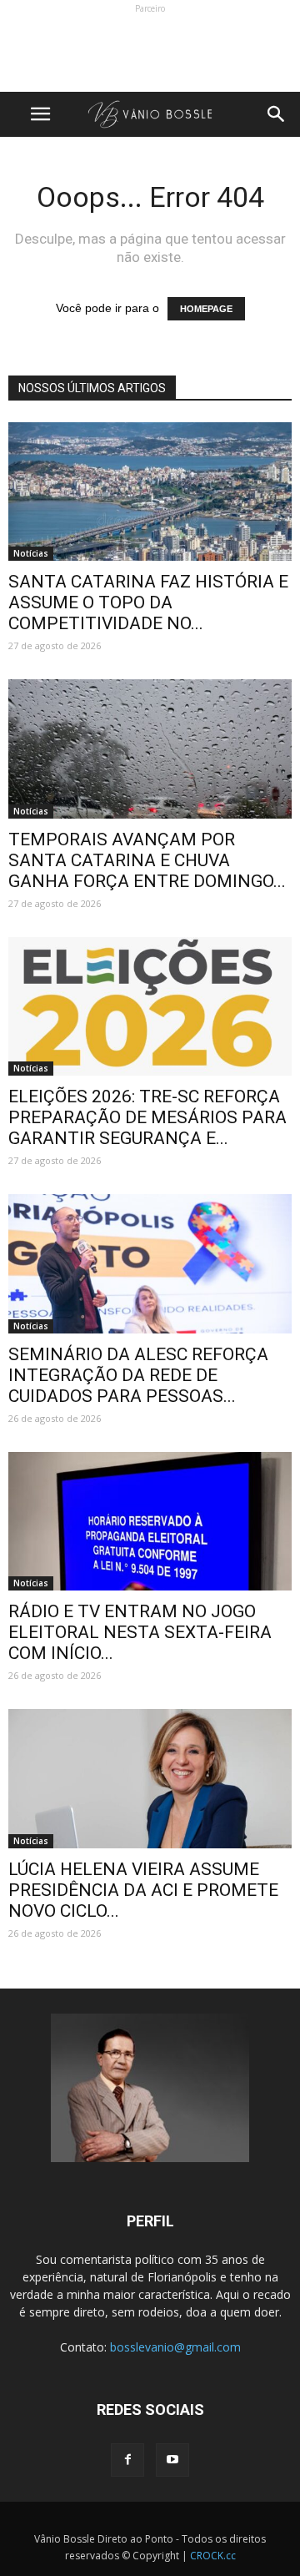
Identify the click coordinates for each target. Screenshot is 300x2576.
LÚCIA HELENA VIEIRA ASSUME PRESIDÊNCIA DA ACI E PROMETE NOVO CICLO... (143, 1890)
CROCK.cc (213, 2556)
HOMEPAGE (206, 309)
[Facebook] (127, 2460)
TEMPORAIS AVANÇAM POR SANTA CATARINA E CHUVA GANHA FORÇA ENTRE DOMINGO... (147, 860)
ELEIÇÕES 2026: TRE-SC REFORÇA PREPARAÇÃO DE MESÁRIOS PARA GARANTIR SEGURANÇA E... (147, 1117)
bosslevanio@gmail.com (175, 2347)
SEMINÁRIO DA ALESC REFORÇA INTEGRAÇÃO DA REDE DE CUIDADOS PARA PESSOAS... (138, 1375)
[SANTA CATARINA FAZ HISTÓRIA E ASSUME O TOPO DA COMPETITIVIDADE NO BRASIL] (150, 492)
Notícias (31, 553)
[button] (277, 114)
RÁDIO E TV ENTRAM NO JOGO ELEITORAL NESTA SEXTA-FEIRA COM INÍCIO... (140, 1632)
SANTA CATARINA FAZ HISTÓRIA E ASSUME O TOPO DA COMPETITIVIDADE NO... (148, 602)
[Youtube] (172, 2460)
